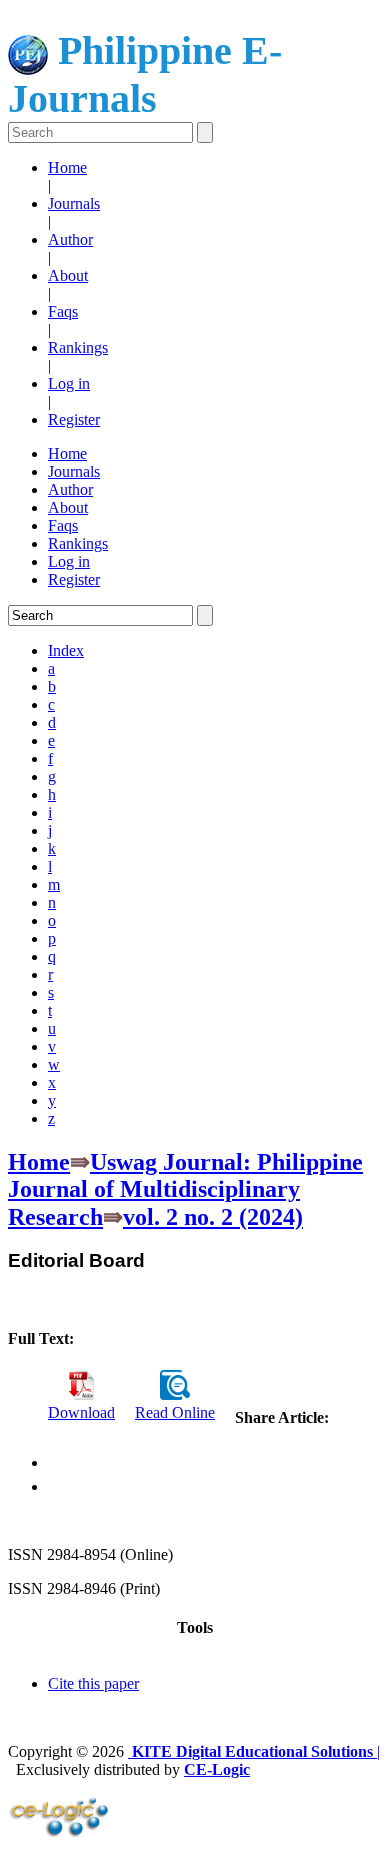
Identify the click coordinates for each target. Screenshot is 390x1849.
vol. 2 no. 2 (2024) (213, 1217)
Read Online (175, 1412)
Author (70, 239)
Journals (74, 203)
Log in (69, 383)
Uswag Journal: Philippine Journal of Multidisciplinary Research (185, 1189)
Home (67, 167)
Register (74, 419)
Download (81, 1412)
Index (66, 650)
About (68, 275)
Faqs (63, 311)
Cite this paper (93, 1683)
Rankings (78, 347)
